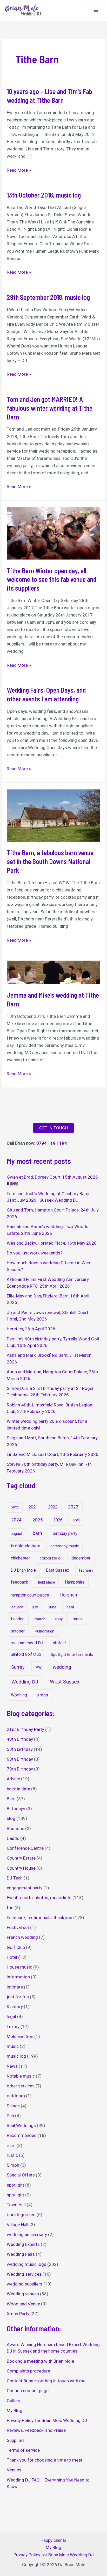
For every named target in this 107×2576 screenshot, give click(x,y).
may (59, 1619)
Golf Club (16, 1947)
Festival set (18, 1927)
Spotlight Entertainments (72, 1655)
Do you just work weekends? (35, 1253)
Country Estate (21, 1858)
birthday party (65, 1533)
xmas (43, 1695)
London (18, 1619)
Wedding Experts (23, 2244)
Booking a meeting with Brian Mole (40, 2361)
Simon (13, 2165)
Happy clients (53, 2540)
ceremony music (65, 1546)
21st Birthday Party (25, 1729)
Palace (13, 2106)
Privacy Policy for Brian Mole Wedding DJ (47, 2420)
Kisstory (15, 2007)
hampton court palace (30, 1595)
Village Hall (18, 2225)
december (81, 1558)
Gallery (14, 2401)
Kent (70, 1607)
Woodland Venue (23, 2304)
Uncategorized (21, 2215)
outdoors (16, 2096)
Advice (13, 1779)
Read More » (19, 170)
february (86, 1570)
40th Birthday (20, 1739)
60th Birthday (20, 1759)
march (40, 1619)
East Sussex (58, 1570)
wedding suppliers (25, 2284)
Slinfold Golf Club (26, 1654)
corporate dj (51, 1558)
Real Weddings (21, 2125)
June (52, 1607)
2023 (73, 1507)
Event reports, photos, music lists (39, 1898)
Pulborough (44, 1631)
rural (11, 2145)
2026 (58, 1520)
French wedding (22, 1937)
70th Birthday (20, 1769)
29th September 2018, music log (48, 297)
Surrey (18, 1667)
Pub (10, 2116)
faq (10, 1908)
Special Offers (21, 2175)
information (18, 1977)
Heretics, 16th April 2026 (31, 1329)
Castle (13, 1838)
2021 (33, 1507)
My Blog (15, 2411)
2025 (38, 1520)
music (78, 1619)
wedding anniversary (27, 2234)
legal (11, 2016)
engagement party (25, 1888)
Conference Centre (25, 1848)
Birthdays (16, 1809)
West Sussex (65, 1682)
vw (39, 1667)
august (16, 1534)
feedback (19, 1582)
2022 (53, 1507)
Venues (14, 2470)
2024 (16, 1520)
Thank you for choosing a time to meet (45, 2460)
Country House (21, 1868)
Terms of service (23, 2450)
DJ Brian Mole (23, 1570)
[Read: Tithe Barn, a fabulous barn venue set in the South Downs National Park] (53, 815)
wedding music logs (26, 2264)
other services (21, 2086)
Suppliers (16, 2440)
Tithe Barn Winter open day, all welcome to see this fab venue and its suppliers (52, 579)
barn (37, 1533)
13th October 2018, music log (44, 195)
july (35, 1607)
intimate (15, 1987)
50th (15, 1507)
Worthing (19, 1695)
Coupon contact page (28, 2391)
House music (19, 1967)
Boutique (15, 1828)
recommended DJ (27, 1643)
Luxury (13, 2027)
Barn (11, 1799)
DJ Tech (15, 1878)
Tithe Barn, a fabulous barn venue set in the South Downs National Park (50, 861)
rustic (12, 2155)
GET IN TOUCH (53, 1128)
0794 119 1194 (52, 1143)
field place (46, 1582)
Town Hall (16, 2205)
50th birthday (20, 1749)
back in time (18, 1789)
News (12, 2066)
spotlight (15, 2185)
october (18, 1631)
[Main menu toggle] (96, 10)
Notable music (21, 2076)
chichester (20, 1558)
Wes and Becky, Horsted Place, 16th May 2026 (52, 1243)
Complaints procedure (28, 2371)
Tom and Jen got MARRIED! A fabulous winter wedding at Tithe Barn (50, 408)
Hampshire (75, 1582)
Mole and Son (20, 2036)
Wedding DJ (25, 1682)
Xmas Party (18, 2314)
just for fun (18, 1997)
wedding (62, 1667)
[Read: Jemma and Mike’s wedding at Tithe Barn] (53, 972)
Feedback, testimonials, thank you (39, 1918)
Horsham (69, 1595)
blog (11, 1818)
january (17, 1607)
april (76, 1520)
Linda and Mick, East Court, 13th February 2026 (53, 1454)
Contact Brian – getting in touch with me (46, 2381)
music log (16, 2056)
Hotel (12, 1957)
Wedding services (24, 2274)
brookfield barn (26, 1546)
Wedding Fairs (21, 2254)
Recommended (22, 2135)
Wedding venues (23, 2294)
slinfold (59, 1643)
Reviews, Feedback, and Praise (36, 2430)
